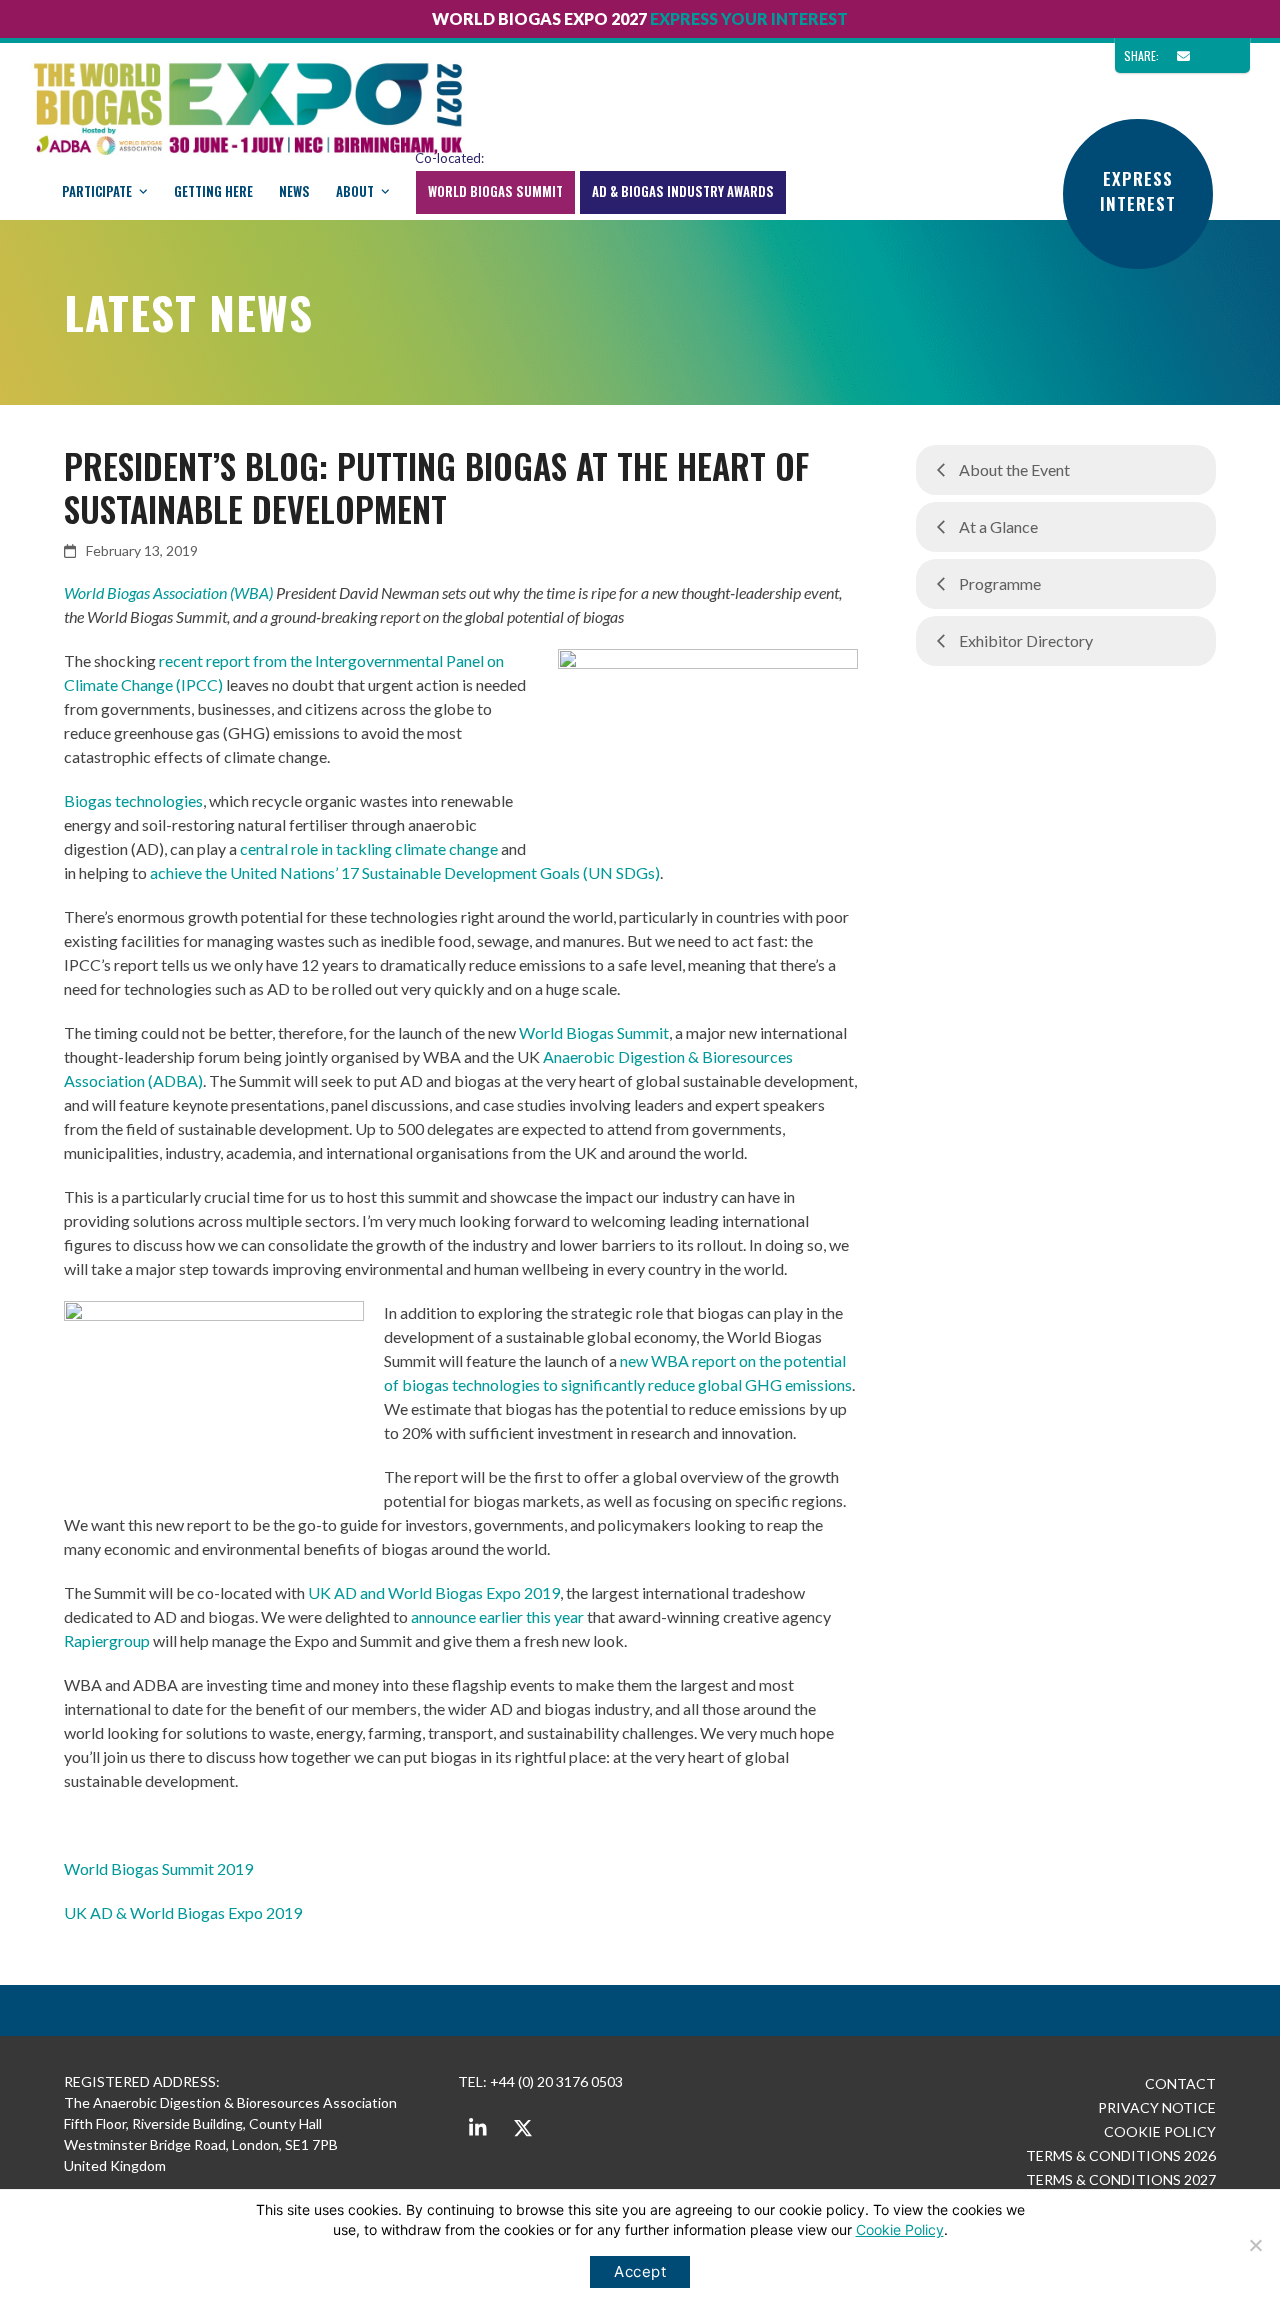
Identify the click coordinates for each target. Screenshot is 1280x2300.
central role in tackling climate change (369, 848)
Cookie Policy (900, 2229)
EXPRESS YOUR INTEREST (749, 18)
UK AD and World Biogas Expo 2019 (434, 1592)
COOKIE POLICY (1160, 2131)
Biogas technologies (133, 800)
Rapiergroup (107, 1640)
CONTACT (1180, 2083)
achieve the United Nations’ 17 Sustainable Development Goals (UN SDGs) (405, 872)
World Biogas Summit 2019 (158, 1868)
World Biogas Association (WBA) (168, 592)
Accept (640, 2271)
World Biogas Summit (594, 1032)
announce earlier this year (497, 1616)
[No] (1255, 2245)
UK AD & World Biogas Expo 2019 (183, 1912)
